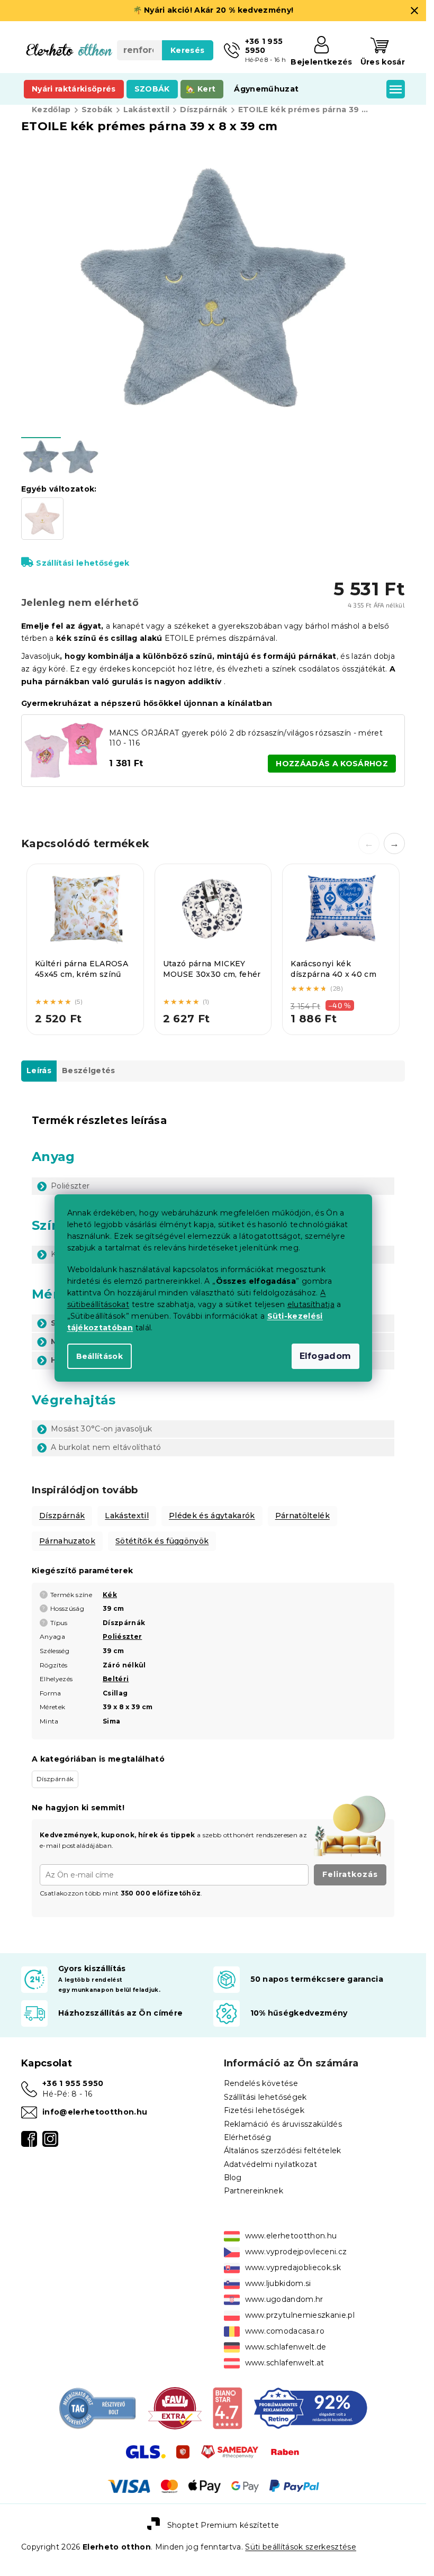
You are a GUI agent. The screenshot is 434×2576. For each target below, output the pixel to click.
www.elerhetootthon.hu (291, 2236)
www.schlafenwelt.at (285, 2363)
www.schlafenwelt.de (286, 2347)
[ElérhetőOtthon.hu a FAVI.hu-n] (175, 2407)
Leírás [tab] (39, 1071)
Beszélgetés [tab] (89, 1071)
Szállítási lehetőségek (83, 563)
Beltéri (116, 1679)
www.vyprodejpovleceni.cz (296, 2252)
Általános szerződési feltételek (283, 2151)
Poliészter (122, 1636)
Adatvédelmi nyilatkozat (271, 2164)
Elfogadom (325, 1356)
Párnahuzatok (67, 1541)
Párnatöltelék (302, 1516)
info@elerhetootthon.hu (95, 2112)
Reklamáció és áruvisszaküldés (283, 2124)
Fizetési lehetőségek (264, 2110)
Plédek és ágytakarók (212, 1516)
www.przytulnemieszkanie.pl (300, 2315)
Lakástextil (127, 1516)
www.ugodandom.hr (284, 2299)
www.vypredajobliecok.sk (293, 2267)
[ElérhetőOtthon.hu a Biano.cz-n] (227, 2407)
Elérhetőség (248, 2137)
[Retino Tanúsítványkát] (310, 2407)
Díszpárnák (62, 1516)
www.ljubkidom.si (278, 2283)
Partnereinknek (254, 2191)
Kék (110, 1595)
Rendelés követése (261, 2083)
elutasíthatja (311, 1304)
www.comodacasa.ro (285, 2331)
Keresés (187, 50)
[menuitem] (74, 89)
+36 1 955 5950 (73, 2083)
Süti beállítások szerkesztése (301, 2547)
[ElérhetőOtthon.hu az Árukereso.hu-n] (98, 2407)
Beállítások (100, 1356)
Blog (233, 2178)
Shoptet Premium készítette (223, 2525)
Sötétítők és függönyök (162, 1541)
